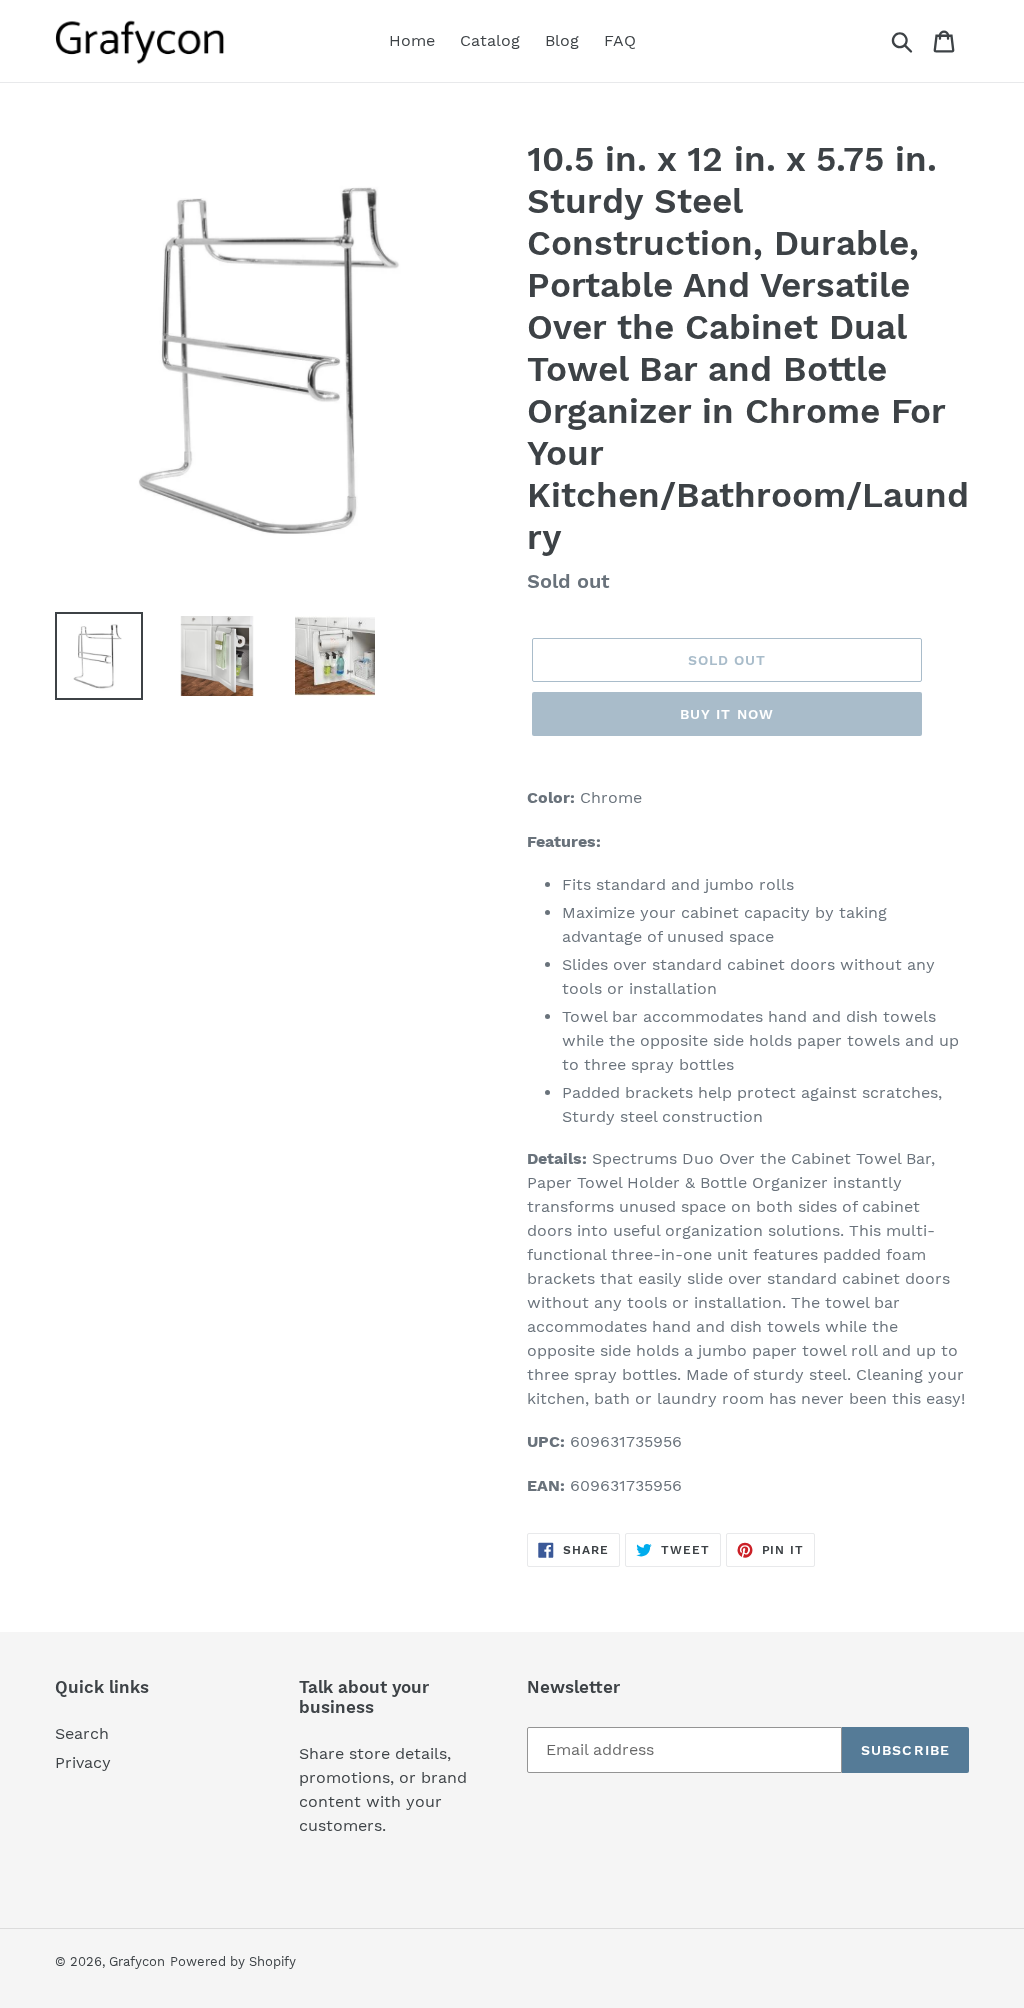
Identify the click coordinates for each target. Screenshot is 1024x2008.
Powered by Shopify (233, 1961)
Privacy (83, 1762)
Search (82, 1733)
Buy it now (727, 714)
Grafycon (137, 1961)
